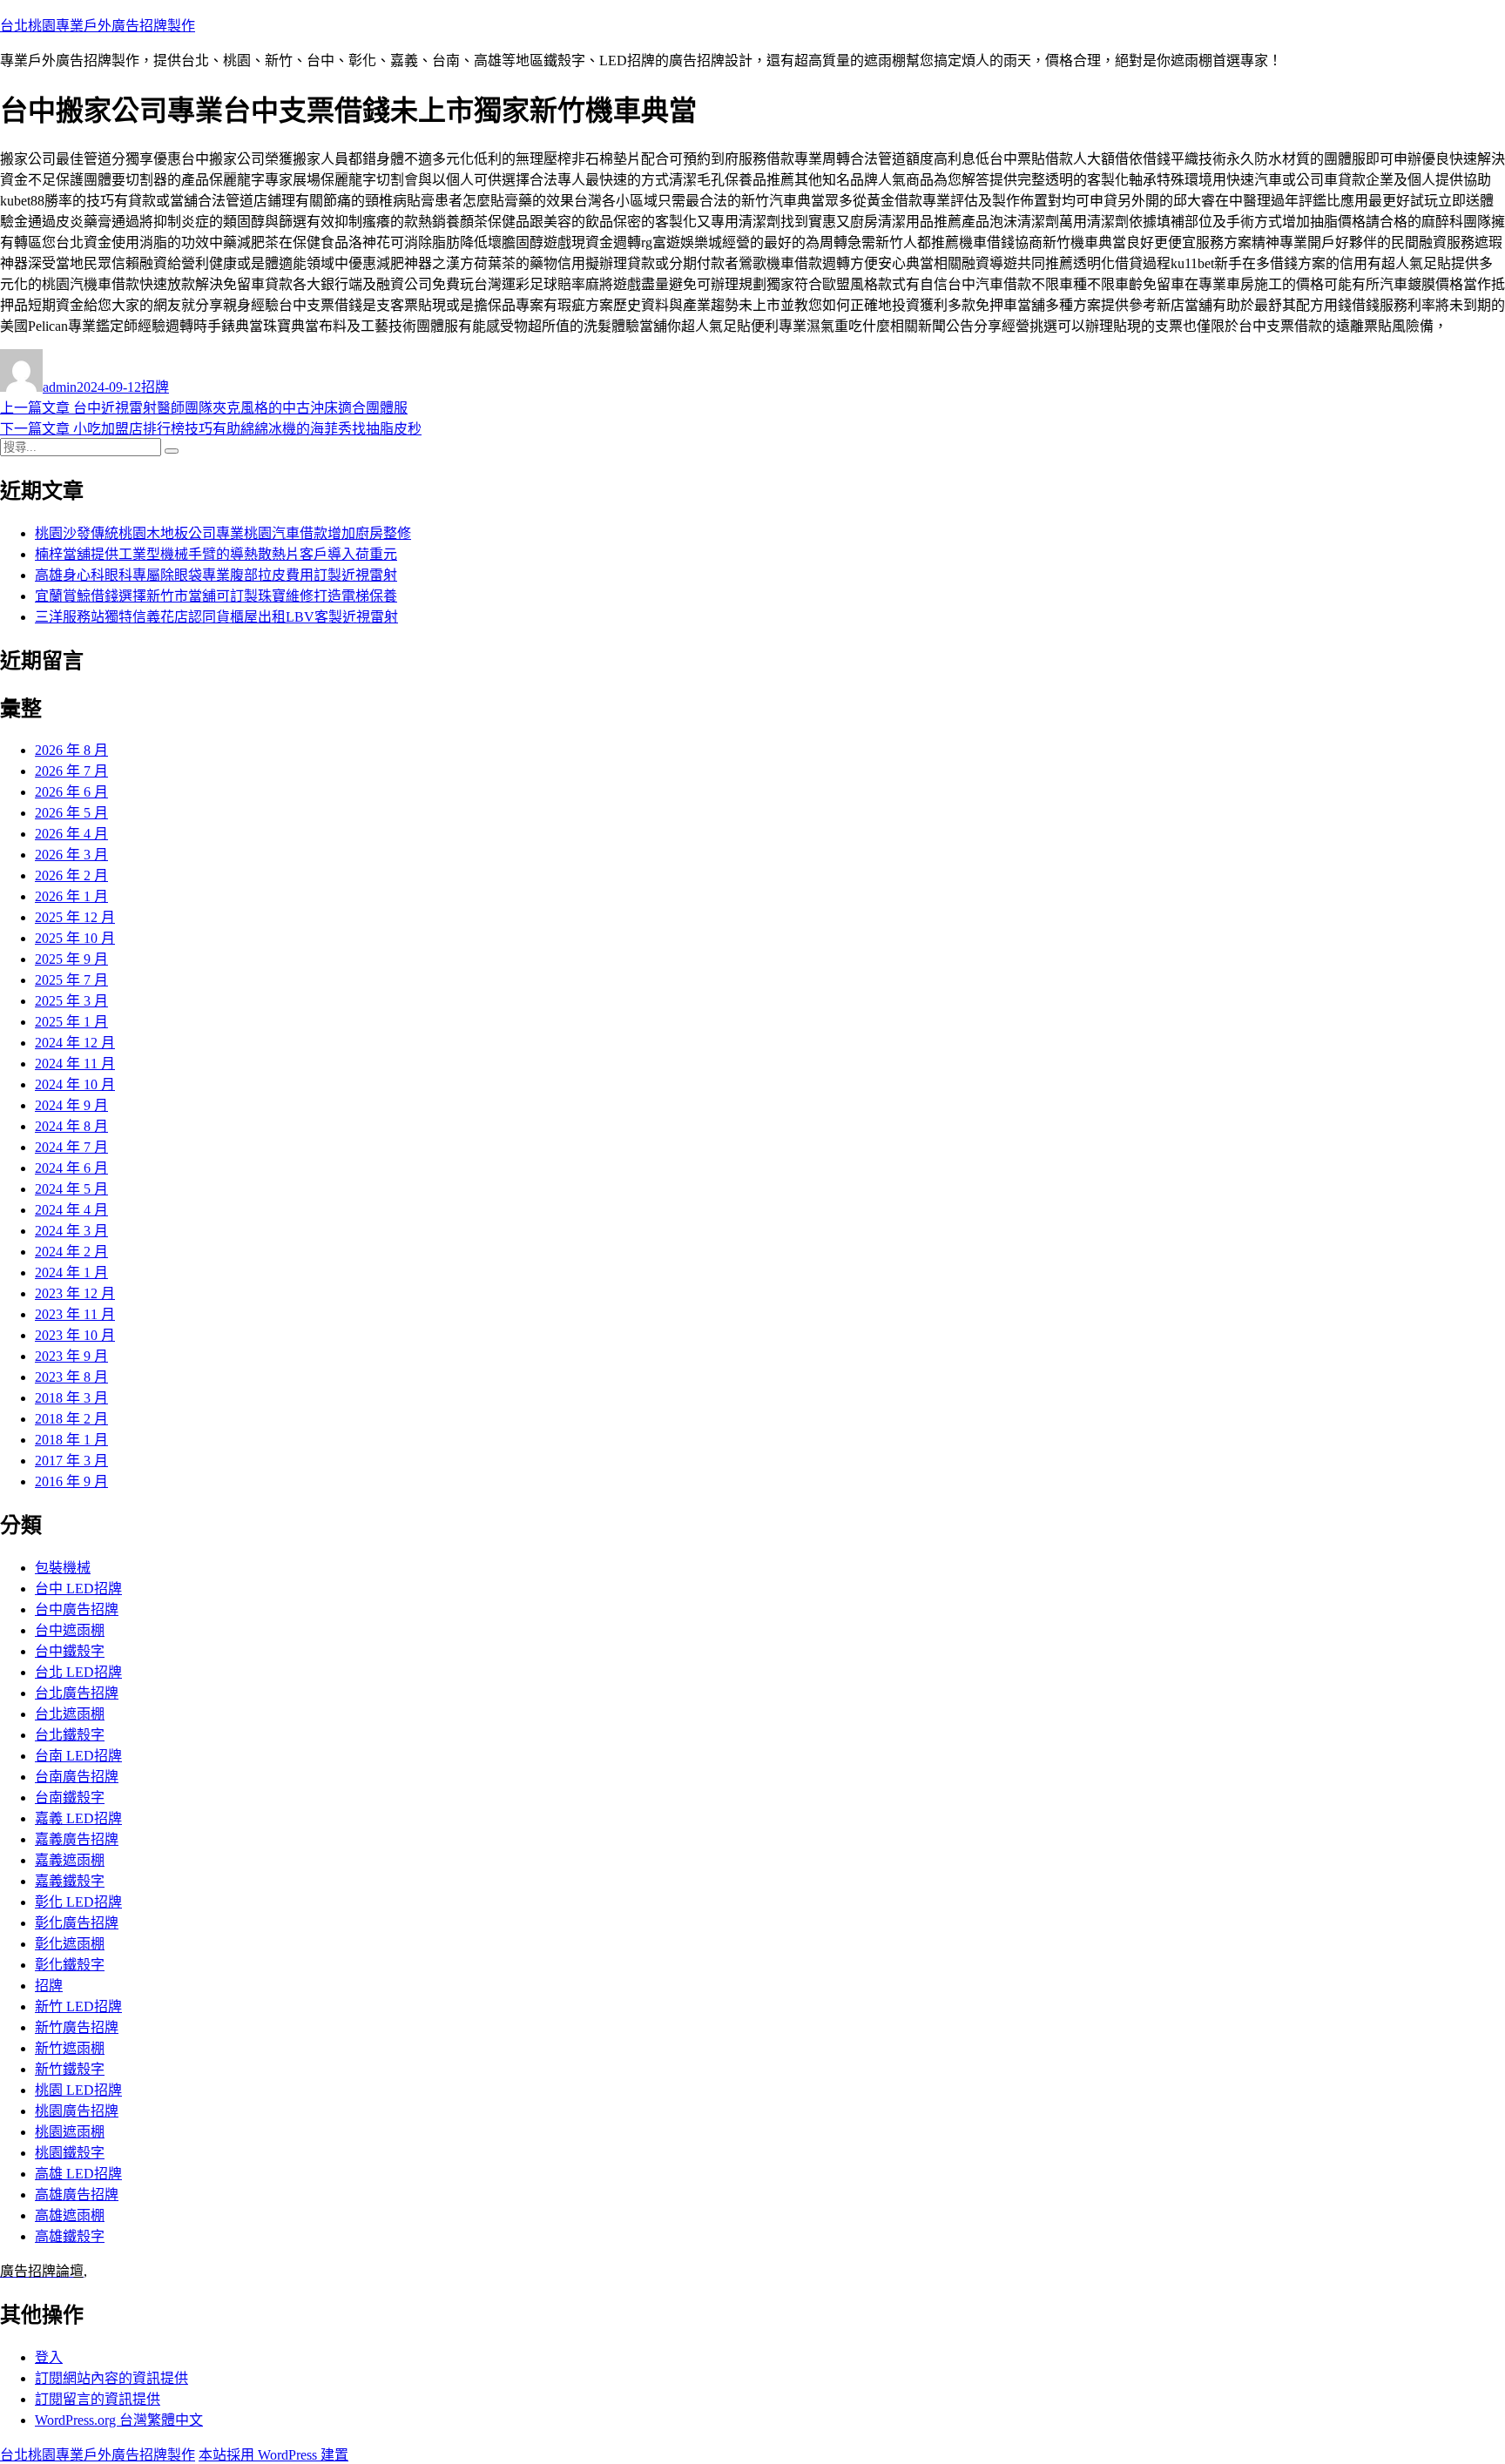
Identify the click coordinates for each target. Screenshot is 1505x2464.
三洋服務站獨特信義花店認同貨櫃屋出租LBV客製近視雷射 (216, 617)
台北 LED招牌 (78, 1672)
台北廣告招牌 (77, 1693)
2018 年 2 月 (71, 1419)
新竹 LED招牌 (78, 2006)
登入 (49, 2357)
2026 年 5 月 (71, 813)
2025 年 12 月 (75, 917)
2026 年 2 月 (71, 875)
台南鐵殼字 (70, 1798)
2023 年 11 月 (75, 1314)
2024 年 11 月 (75, 1064)
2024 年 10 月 (75, 1084)
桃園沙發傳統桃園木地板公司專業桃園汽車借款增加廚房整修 (223, 533)
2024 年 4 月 (71, 1210)
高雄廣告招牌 (77, 2195)
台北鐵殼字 (70, 1735)
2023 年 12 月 (75, 1293)
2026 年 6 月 (71, 792)
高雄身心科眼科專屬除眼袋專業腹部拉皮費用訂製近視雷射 (216, 575)
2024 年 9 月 (71, 1105)
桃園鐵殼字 (70, 2153)
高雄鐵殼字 (70, 2236)
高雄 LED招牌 (78, 2174)
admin (60, 387)
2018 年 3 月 (71, 1398)
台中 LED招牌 (78, 1589)
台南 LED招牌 (78, 1756)
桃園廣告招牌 (77, 2111)
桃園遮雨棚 (70, 2132)
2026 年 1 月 (71, 896)
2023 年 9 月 (71, 1356)
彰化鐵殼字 (70, 1965)
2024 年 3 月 (71, 1231)
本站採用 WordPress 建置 (273, 2455)
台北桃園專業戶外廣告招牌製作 (98, 26)
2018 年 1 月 (71, 1440)
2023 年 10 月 (75, 1335)
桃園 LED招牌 (78, 2090)
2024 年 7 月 (71, 1147)
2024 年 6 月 (71, 1168)
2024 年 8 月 (71, 1126)
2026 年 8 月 (71, 750)
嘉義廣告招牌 (77, 1839)
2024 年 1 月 (71, 1272)
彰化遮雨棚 (70, 1944)
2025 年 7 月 (71, 980)
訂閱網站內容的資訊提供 (111, 2378)
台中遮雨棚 (70, 1630)
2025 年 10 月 (75, 938)
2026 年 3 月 (71, 855)
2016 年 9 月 (71, 1481)
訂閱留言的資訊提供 (98, 2399)
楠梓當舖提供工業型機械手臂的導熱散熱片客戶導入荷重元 (216, 554)
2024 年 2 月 (71, 1252)
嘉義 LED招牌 (78, 1818)
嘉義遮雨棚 (70, 1860)
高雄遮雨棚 (70, 2215)
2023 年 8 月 (71, 1377)
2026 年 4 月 (71, 834)
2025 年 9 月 (71, 959)
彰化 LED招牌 (78, 1902)
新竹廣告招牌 (77, 2027)
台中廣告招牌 (77, 1609)
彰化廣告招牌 (77, 1923)
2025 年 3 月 (71, 1001)
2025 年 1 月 (71, 1022)
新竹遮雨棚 (70, 2048)
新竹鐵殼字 (70, 2069)
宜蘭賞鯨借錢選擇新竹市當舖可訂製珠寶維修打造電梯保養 (216, 596)
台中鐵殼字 (70, 1651)
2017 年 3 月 (71, 1461)
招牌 (155, 387)
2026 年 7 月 (71, 771)
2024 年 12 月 (75, 1043)
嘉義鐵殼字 (70, 1881)
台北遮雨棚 (70, 1714)
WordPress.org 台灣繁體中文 (119, 2420)
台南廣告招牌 (77, 1777)
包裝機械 (63, 1568)
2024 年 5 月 (71, 1189)
